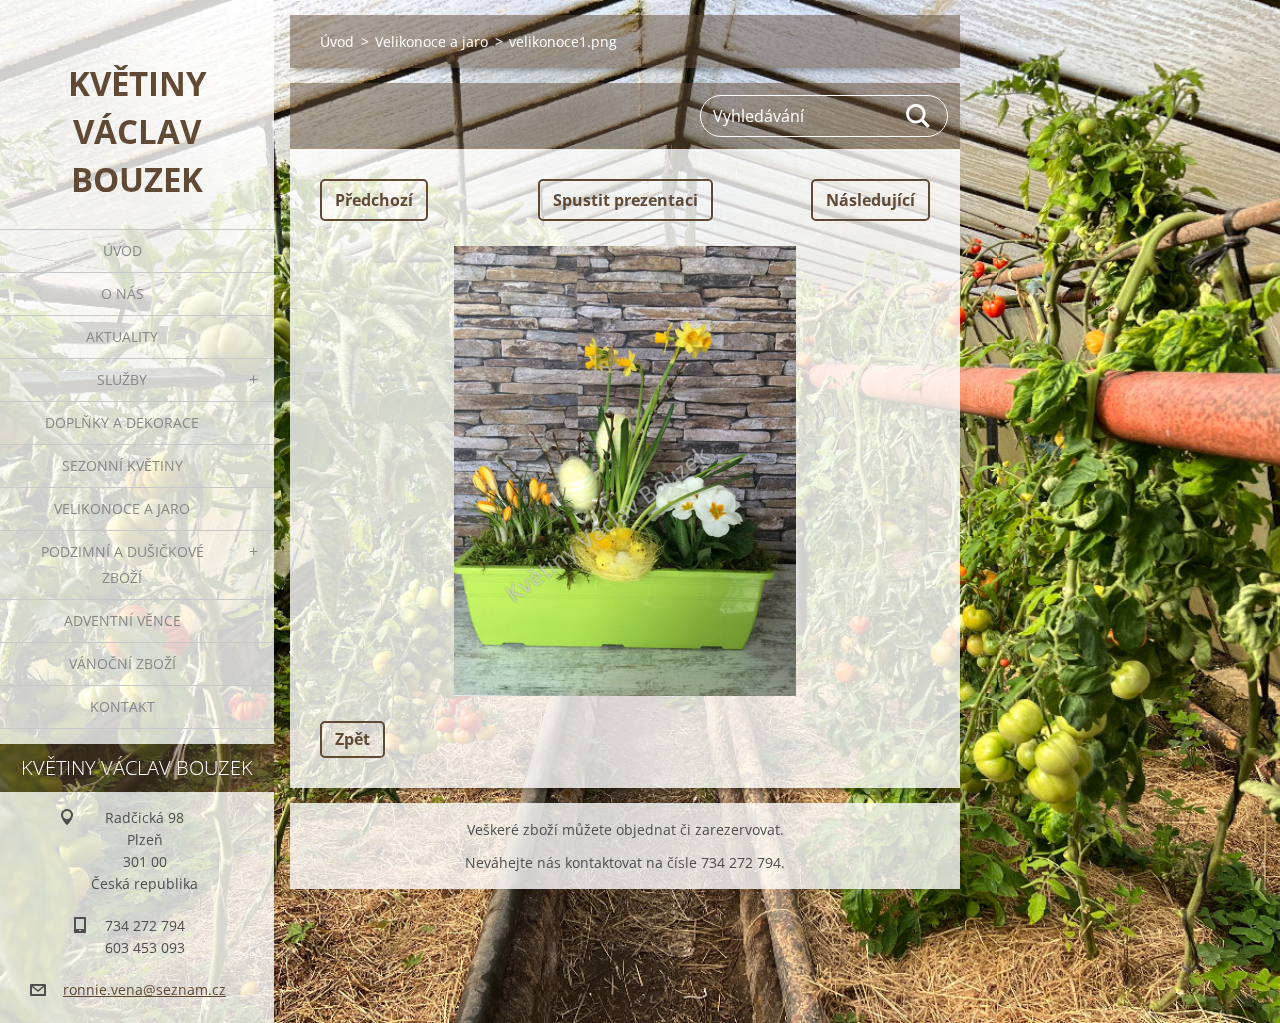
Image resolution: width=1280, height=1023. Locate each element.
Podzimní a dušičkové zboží (122, 564)
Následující (870, 200)
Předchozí (374, 200)
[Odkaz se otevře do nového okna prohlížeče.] (625, 471)
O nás (122, 293)
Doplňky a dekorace (122, 422)
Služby (122, 379)
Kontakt (122, 706)
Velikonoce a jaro (122, 508)
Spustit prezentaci (625, 200)
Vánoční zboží (122, 663)
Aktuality (122, 336)
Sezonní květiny (122, 465)
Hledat (919, 116)
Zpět (352, 739)
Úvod (122, 250)
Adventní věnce (122, 620)
